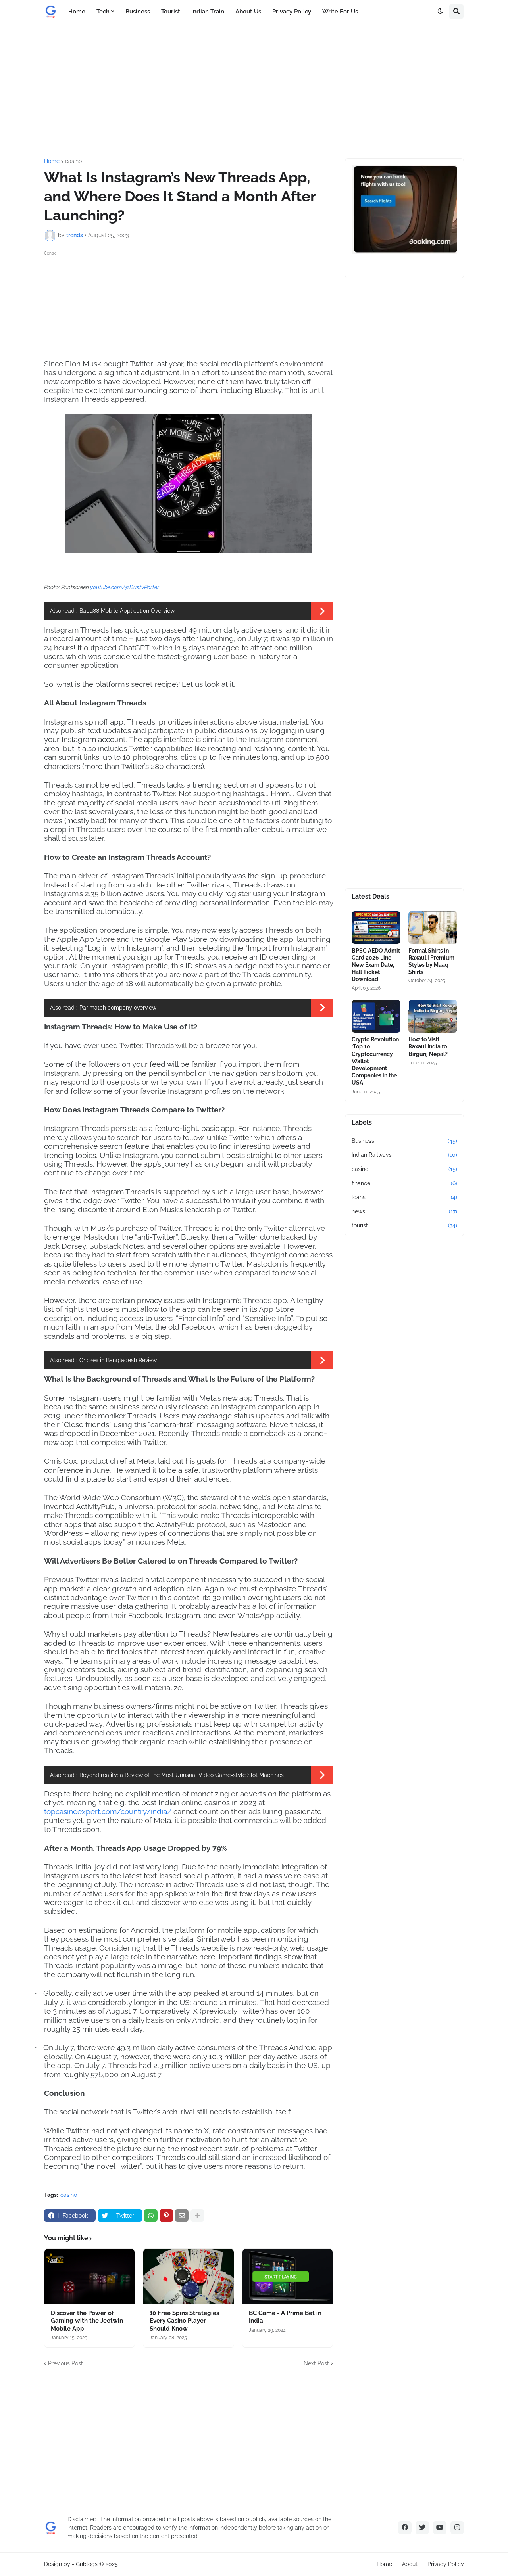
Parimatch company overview (118, 1008)
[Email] (182, 2216)
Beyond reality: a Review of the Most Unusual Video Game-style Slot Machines (182, 1775)
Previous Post (65, 2363)
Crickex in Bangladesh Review (118, 1360)
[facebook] (405, 2528)
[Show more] (197, 2216)
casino (73, 161)
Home (52, 161)
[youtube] (440, 2528)
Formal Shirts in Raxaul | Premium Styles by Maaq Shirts (431, 961)
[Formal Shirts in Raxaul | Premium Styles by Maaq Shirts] (433, 928)
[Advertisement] (254, 91)
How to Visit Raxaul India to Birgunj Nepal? (428, 1046)
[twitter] (422, 2528)
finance (404, 1183)
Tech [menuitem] (103, 11)
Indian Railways (404, 1155)
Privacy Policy (446, 2564)
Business (404, 1141)
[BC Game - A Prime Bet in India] (288, 2277)
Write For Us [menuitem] (340, 11)
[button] (440, 11)
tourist (404, 1225)
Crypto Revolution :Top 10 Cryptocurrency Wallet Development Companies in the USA (375, 1061)
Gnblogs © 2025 (97, 2564)
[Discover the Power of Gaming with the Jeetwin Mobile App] (89, 2277)
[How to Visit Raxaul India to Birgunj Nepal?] (433, 1016)
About (410, 2564)
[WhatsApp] (151, 2216)
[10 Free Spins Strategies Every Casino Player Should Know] (188, 2277)
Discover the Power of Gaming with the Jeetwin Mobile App (87, 2321)
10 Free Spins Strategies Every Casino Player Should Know (184, 2321)
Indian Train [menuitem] (208, 11)
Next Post (316, 2363)
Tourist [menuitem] (171, 11)
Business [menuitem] (138, 11)
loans (404, 1197)
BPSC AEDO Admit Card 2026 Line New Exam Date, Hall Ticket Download (376, 965)
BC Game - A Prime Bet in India (285, 2317)
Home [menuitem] (77, 11)
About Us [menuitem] (248, 11)
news (404, 1211)
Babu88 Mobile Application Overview (127, 611)
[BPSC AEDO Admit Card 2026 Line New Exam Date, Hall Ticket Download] (376, 928)
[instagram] (457, 2528)
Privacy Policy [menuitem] (292, 11)
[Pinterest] (166, 2216)
